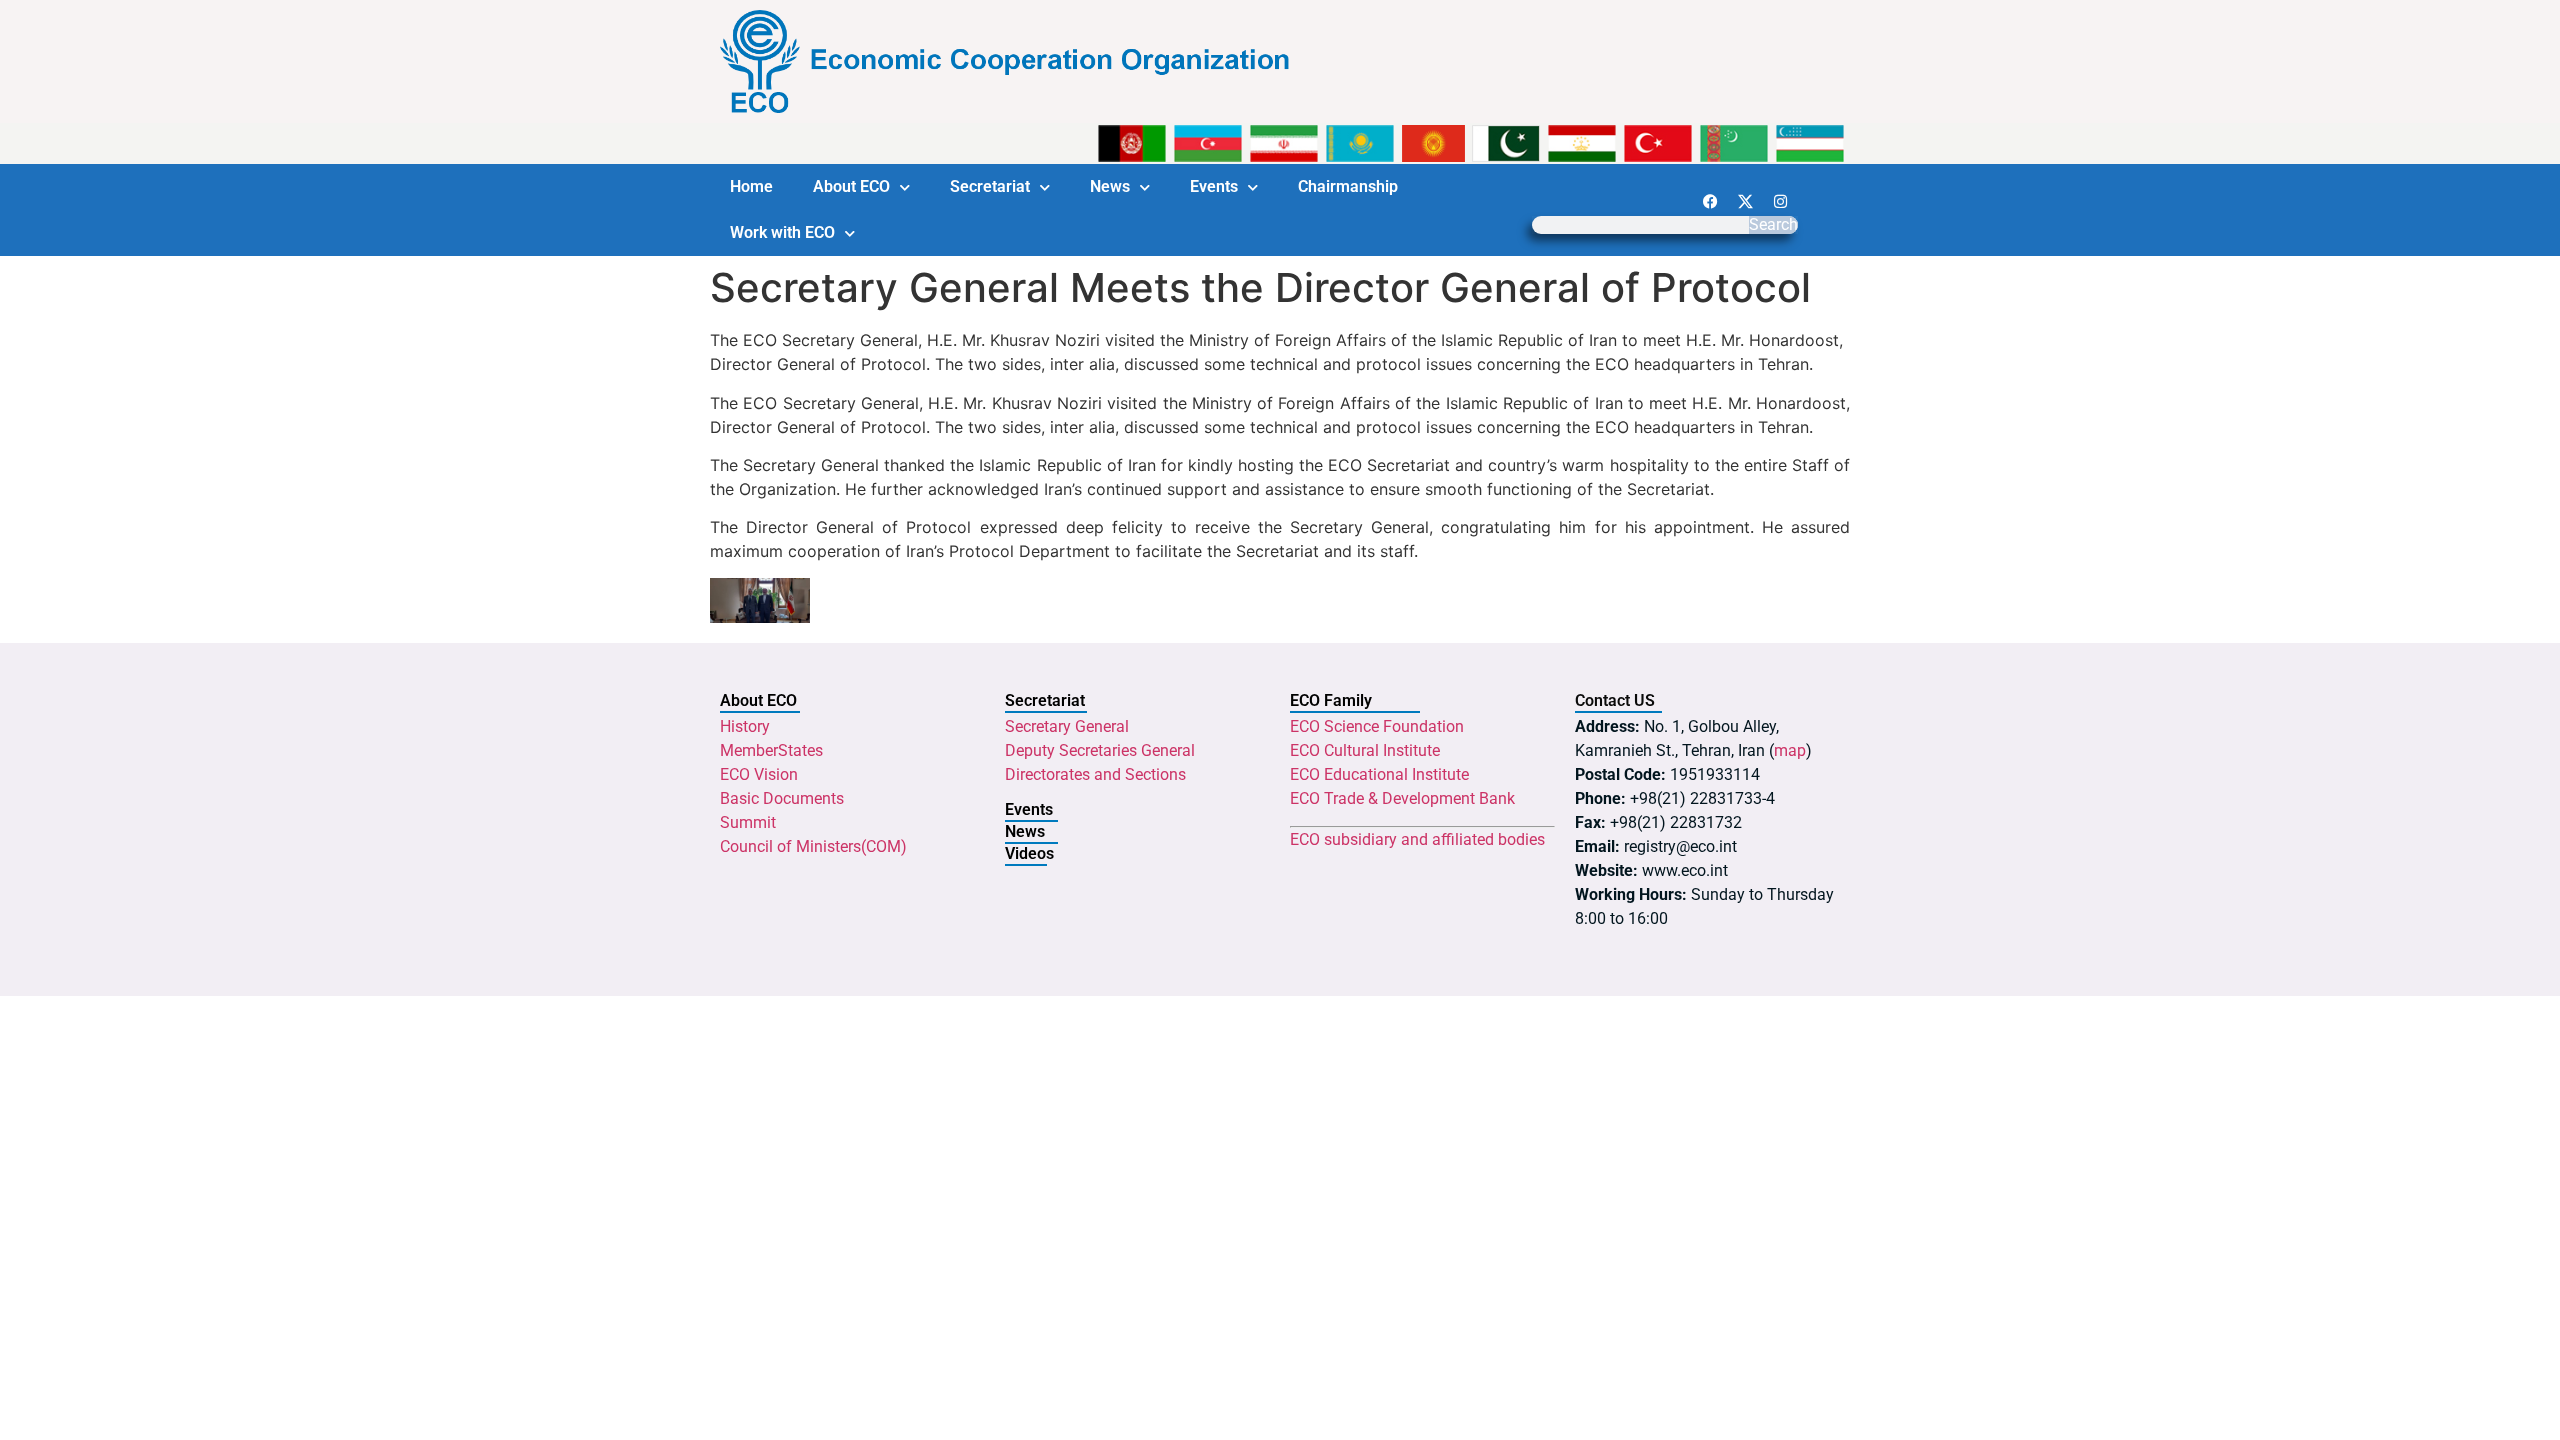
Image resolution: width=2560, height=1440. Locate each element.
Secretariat (990, 186)
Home (751, 186)
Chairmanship (1348, 186)
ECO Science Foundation (1377, 726)
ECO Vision (759, 774)
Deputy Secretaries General (1100, 750)
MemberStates (771, 750)
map (1790, 750)
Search (1773, 225)
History (745, 726)
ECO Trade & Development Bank (1402, 798)
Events (1214, 186)
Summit (748, 822)
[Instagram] (1780, 201)
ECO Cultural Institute (1365, 750)
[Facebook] (1710, 201)
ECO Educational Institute (1379, 774)
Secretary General (1067, 726)
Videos (1029, 853)
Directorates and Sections (1095, 774)
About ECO (851, 186)
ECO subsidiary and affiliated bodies (1417, 839)
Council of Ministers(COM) (813, 846)
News (1110, 186)
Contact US (1615, 700)
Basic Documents (782, 798)
